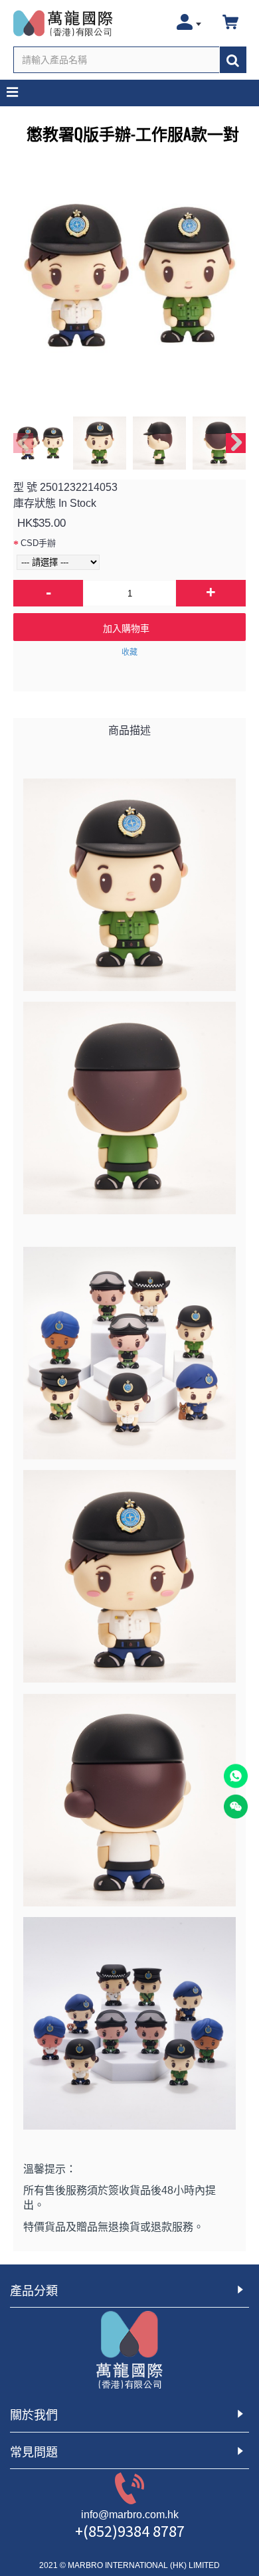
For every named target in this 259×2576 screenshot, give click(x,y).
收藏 (129, 652)
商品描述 (129, 730)
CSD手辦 (38, 543)
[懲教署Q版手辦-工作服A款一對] (129, 276)
